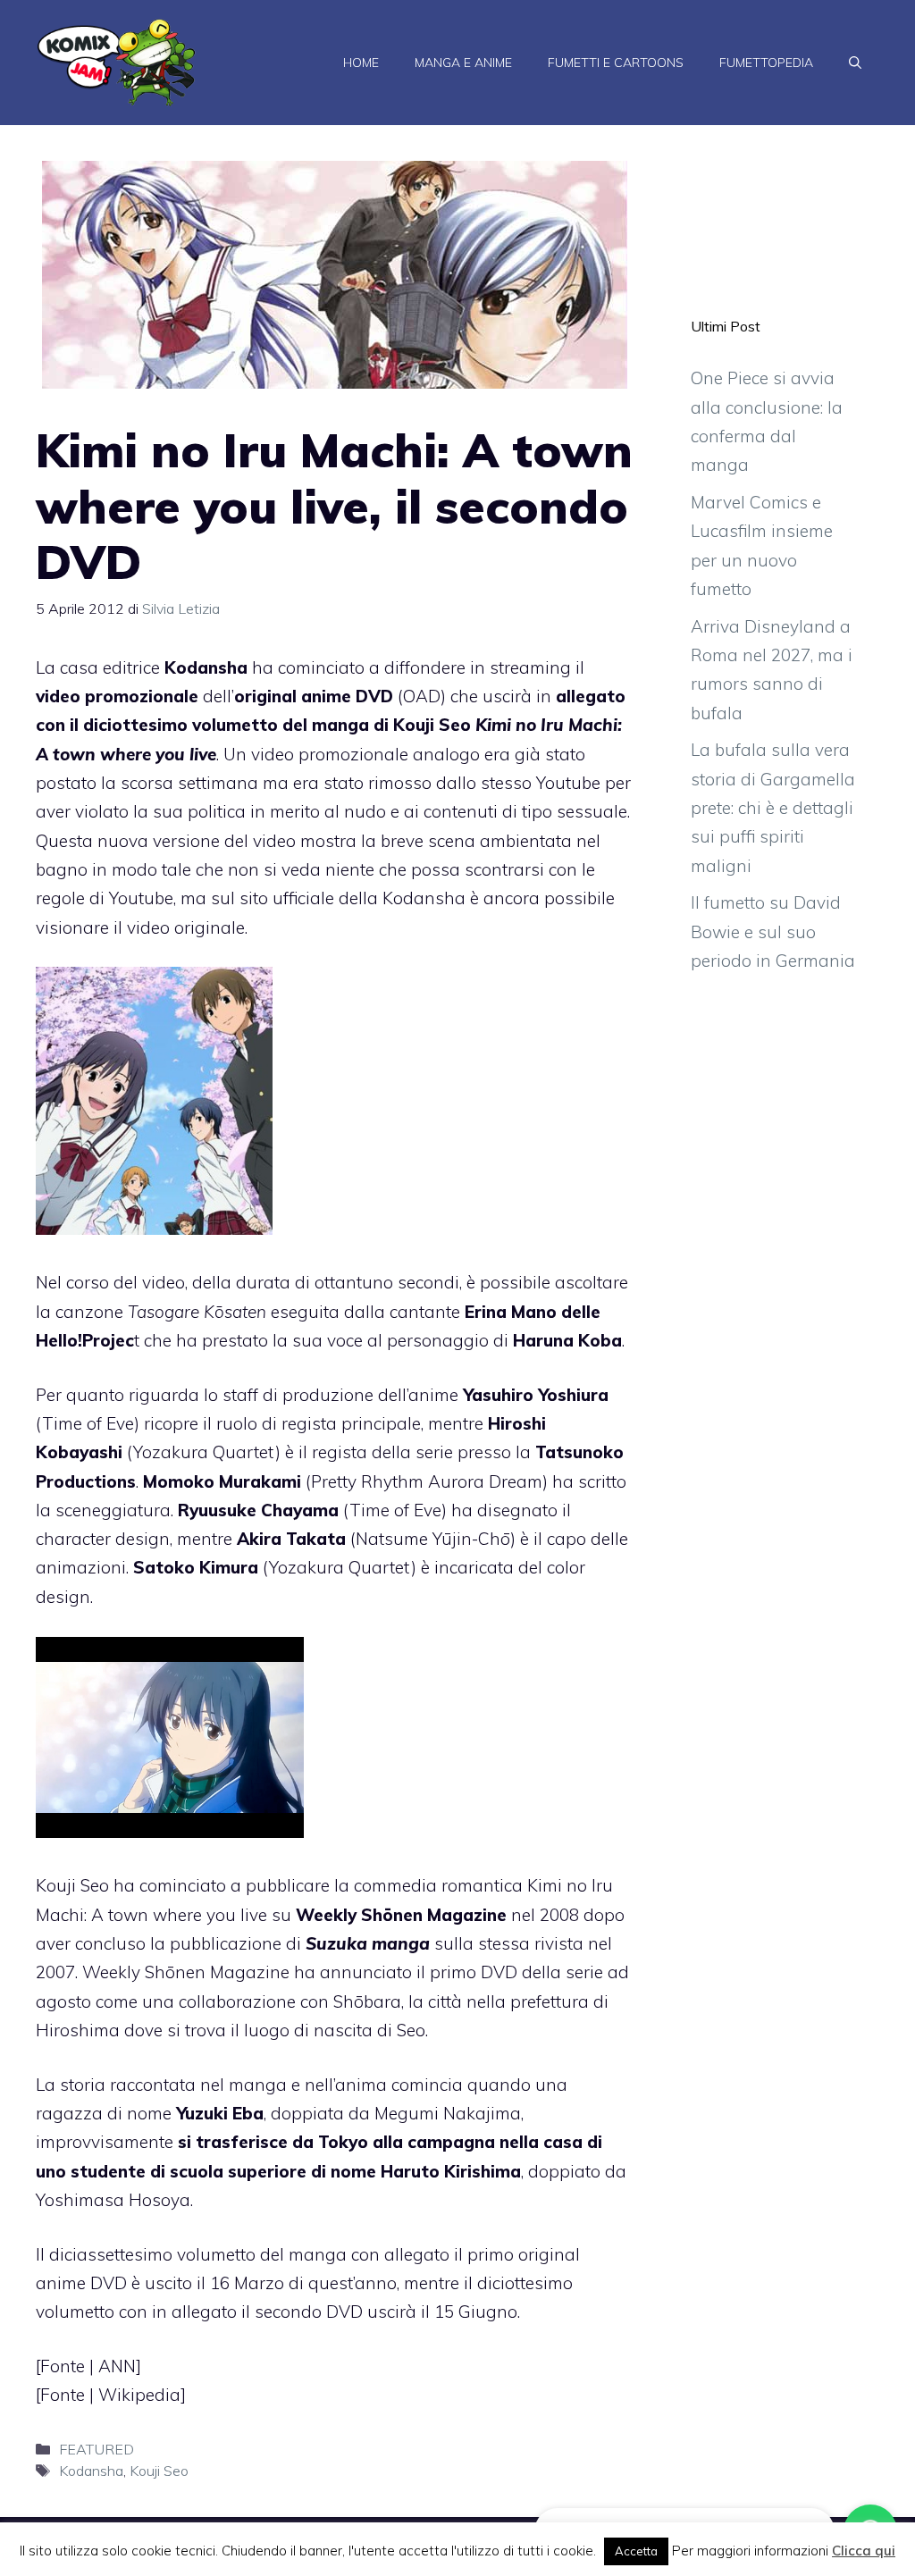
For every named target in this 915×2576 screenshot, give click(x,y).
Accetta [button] (636, 2551)
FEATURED (97, 2449)
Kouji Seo (159, 2471)
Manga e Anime (463, 63)
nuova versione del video (197, 841)
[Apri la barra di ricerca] (855, 63)
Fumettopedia (766, 63)
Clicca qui (864, 2551)
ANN (117, 2366)
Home (361, 63)
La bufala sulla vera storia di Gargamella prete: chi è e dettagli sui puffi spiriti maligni (773, 807)
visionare (72, 927)
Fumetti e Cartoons (616, 63)
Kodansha (91, 2471)
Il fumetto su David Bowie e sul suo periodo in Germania (773, 931)
